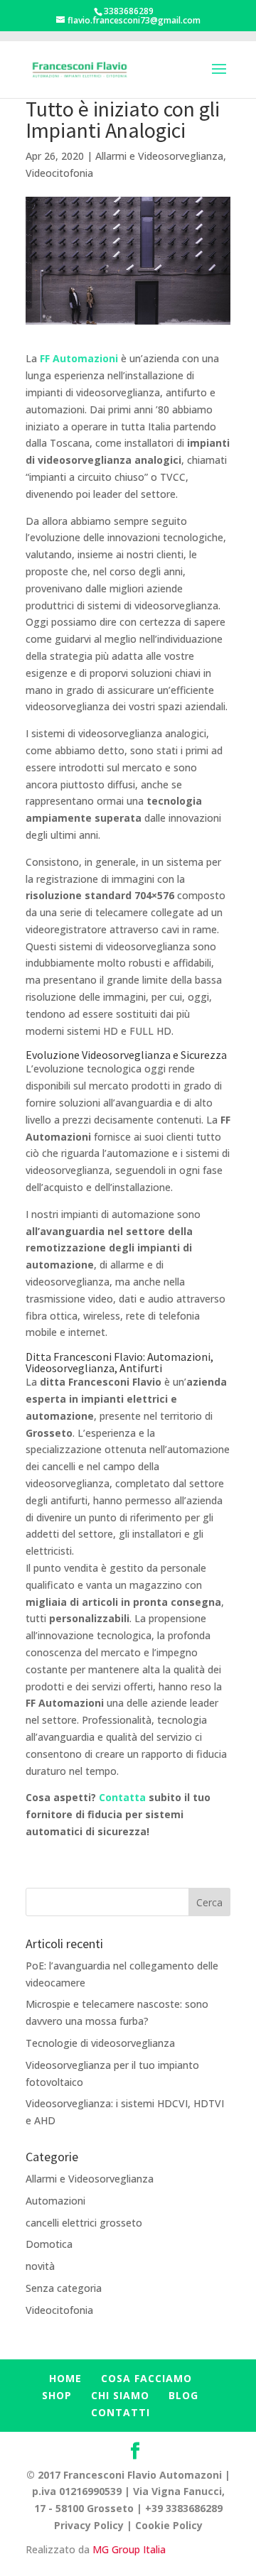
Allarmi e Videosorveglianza (159, 156)
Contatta (124, 1797)
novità (40, 2266)
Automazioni (55, 2201)
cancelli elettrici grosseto (84, 2223)
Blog (183, 2395)
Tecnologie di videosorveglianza (100, 2043)
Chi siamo (120, 2395)
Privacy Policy (89, 2525)
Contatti (121, 2412)
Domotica (49, 2244)
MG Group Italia (129, 2549)
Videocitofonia (59, 173)
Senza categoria (64, 2288)
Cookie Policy (169, 2525)
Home (65, 2378)
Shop (57, 2395)
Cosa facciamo (146, 2378)
